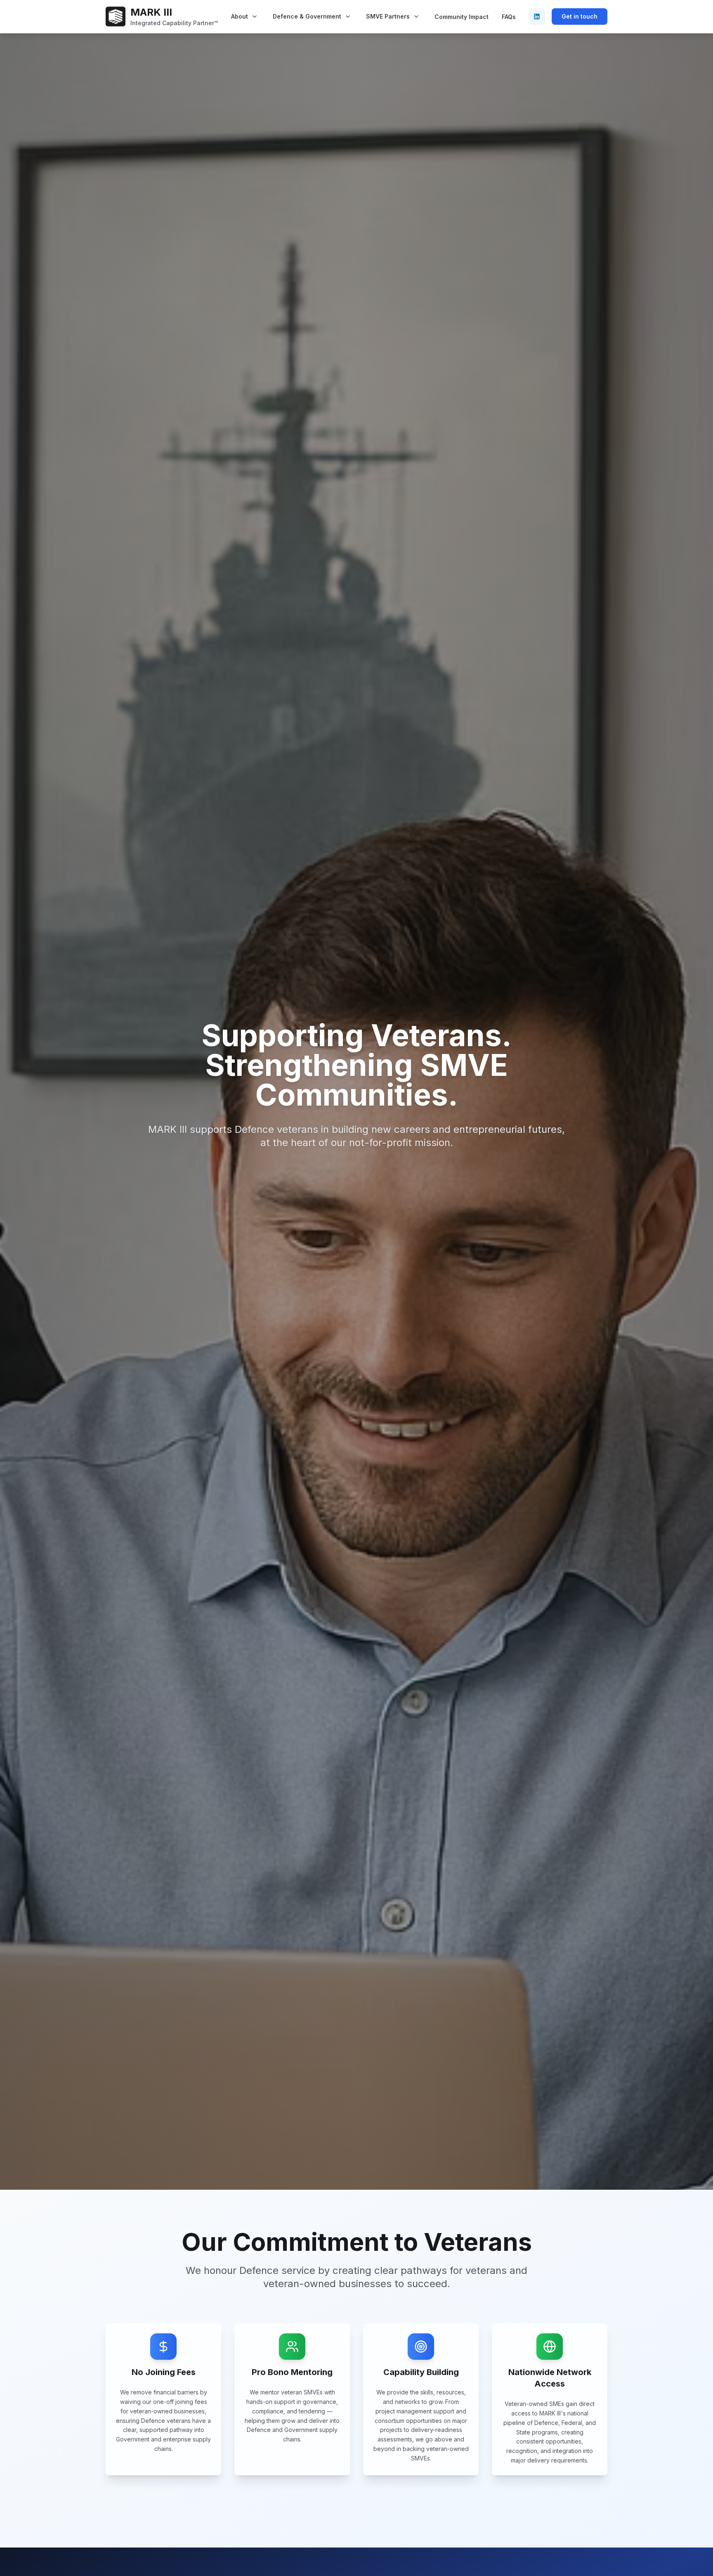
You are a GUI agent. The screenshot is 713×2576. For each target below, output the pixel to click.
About (240, 16)
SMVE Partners (388, 16)
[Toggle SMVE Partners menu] (416, 17)
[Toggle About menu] (255, 17)
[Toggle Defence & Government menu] (348, 17)
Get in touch (580, 16)
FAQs (509, 17)
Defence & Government (307, 16)
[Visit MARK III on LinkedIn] (537, 17)
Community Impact (462, 17)
